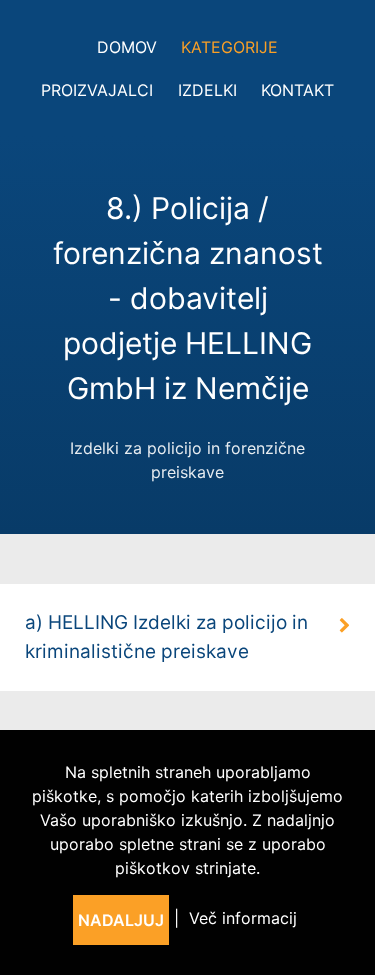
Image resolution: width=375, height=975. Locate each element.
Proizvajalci (97, 90)
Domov (127, 47)
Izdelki (207, 90)
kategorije (229, 47)
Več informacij (243, 918)
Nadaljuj (121, 920)
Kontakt (297, 90)
